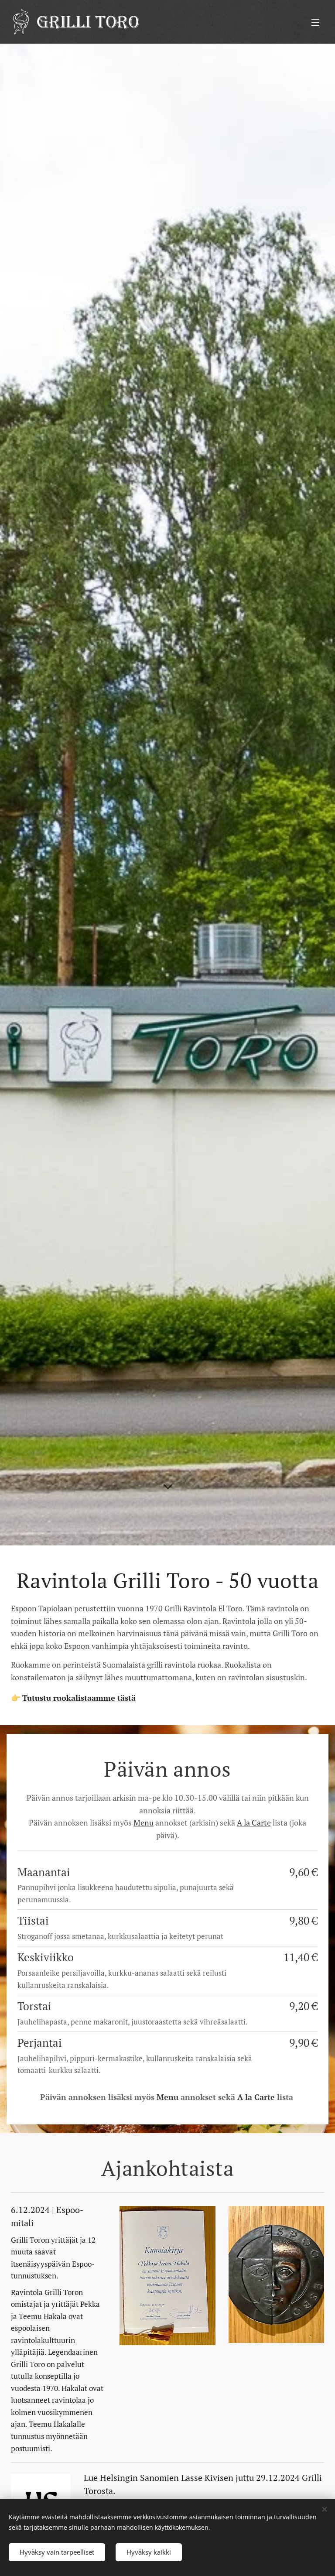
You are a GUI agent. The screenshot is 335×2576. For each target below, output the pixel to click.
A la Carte (254, 1822)
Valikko (315, 22)
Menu (144, 1822)
